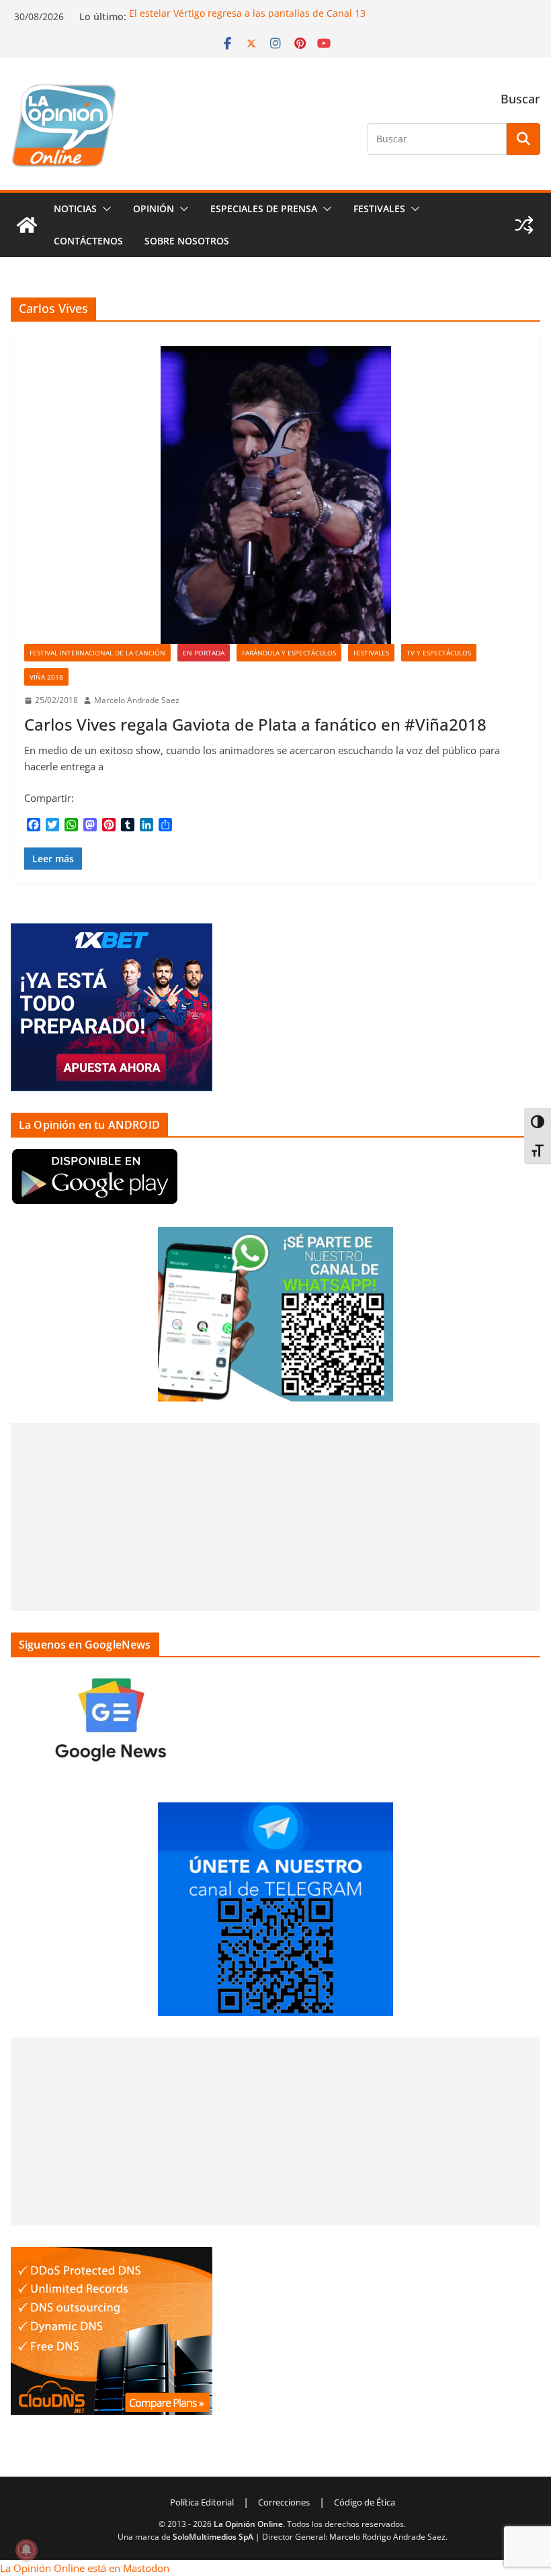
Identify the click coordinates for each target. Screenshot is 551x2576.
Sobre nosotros (187, 241)
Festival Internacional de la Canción (97, 653)
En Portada (204, 653)
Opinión (154, 209)
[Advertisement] (275, 1517)
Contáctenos (88, 241)
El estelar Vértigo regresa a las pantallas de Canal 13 (247, 13)
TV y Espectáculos (439, 653)
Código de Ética (365, 2502)
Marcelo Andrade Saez (137, 700)
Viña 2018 (46, 677)
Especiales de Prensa (264, 209)
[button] (104, 209)
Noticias (75, 209)
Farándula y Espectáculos (289, 653)
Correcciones (284, 2502)
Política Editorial (202, 2502)
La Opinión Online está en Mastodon (85, 2568)
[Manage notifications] (26, 2550)
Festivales (379, 209)
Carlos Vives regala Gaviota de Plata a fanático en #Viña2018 (255, 724)
